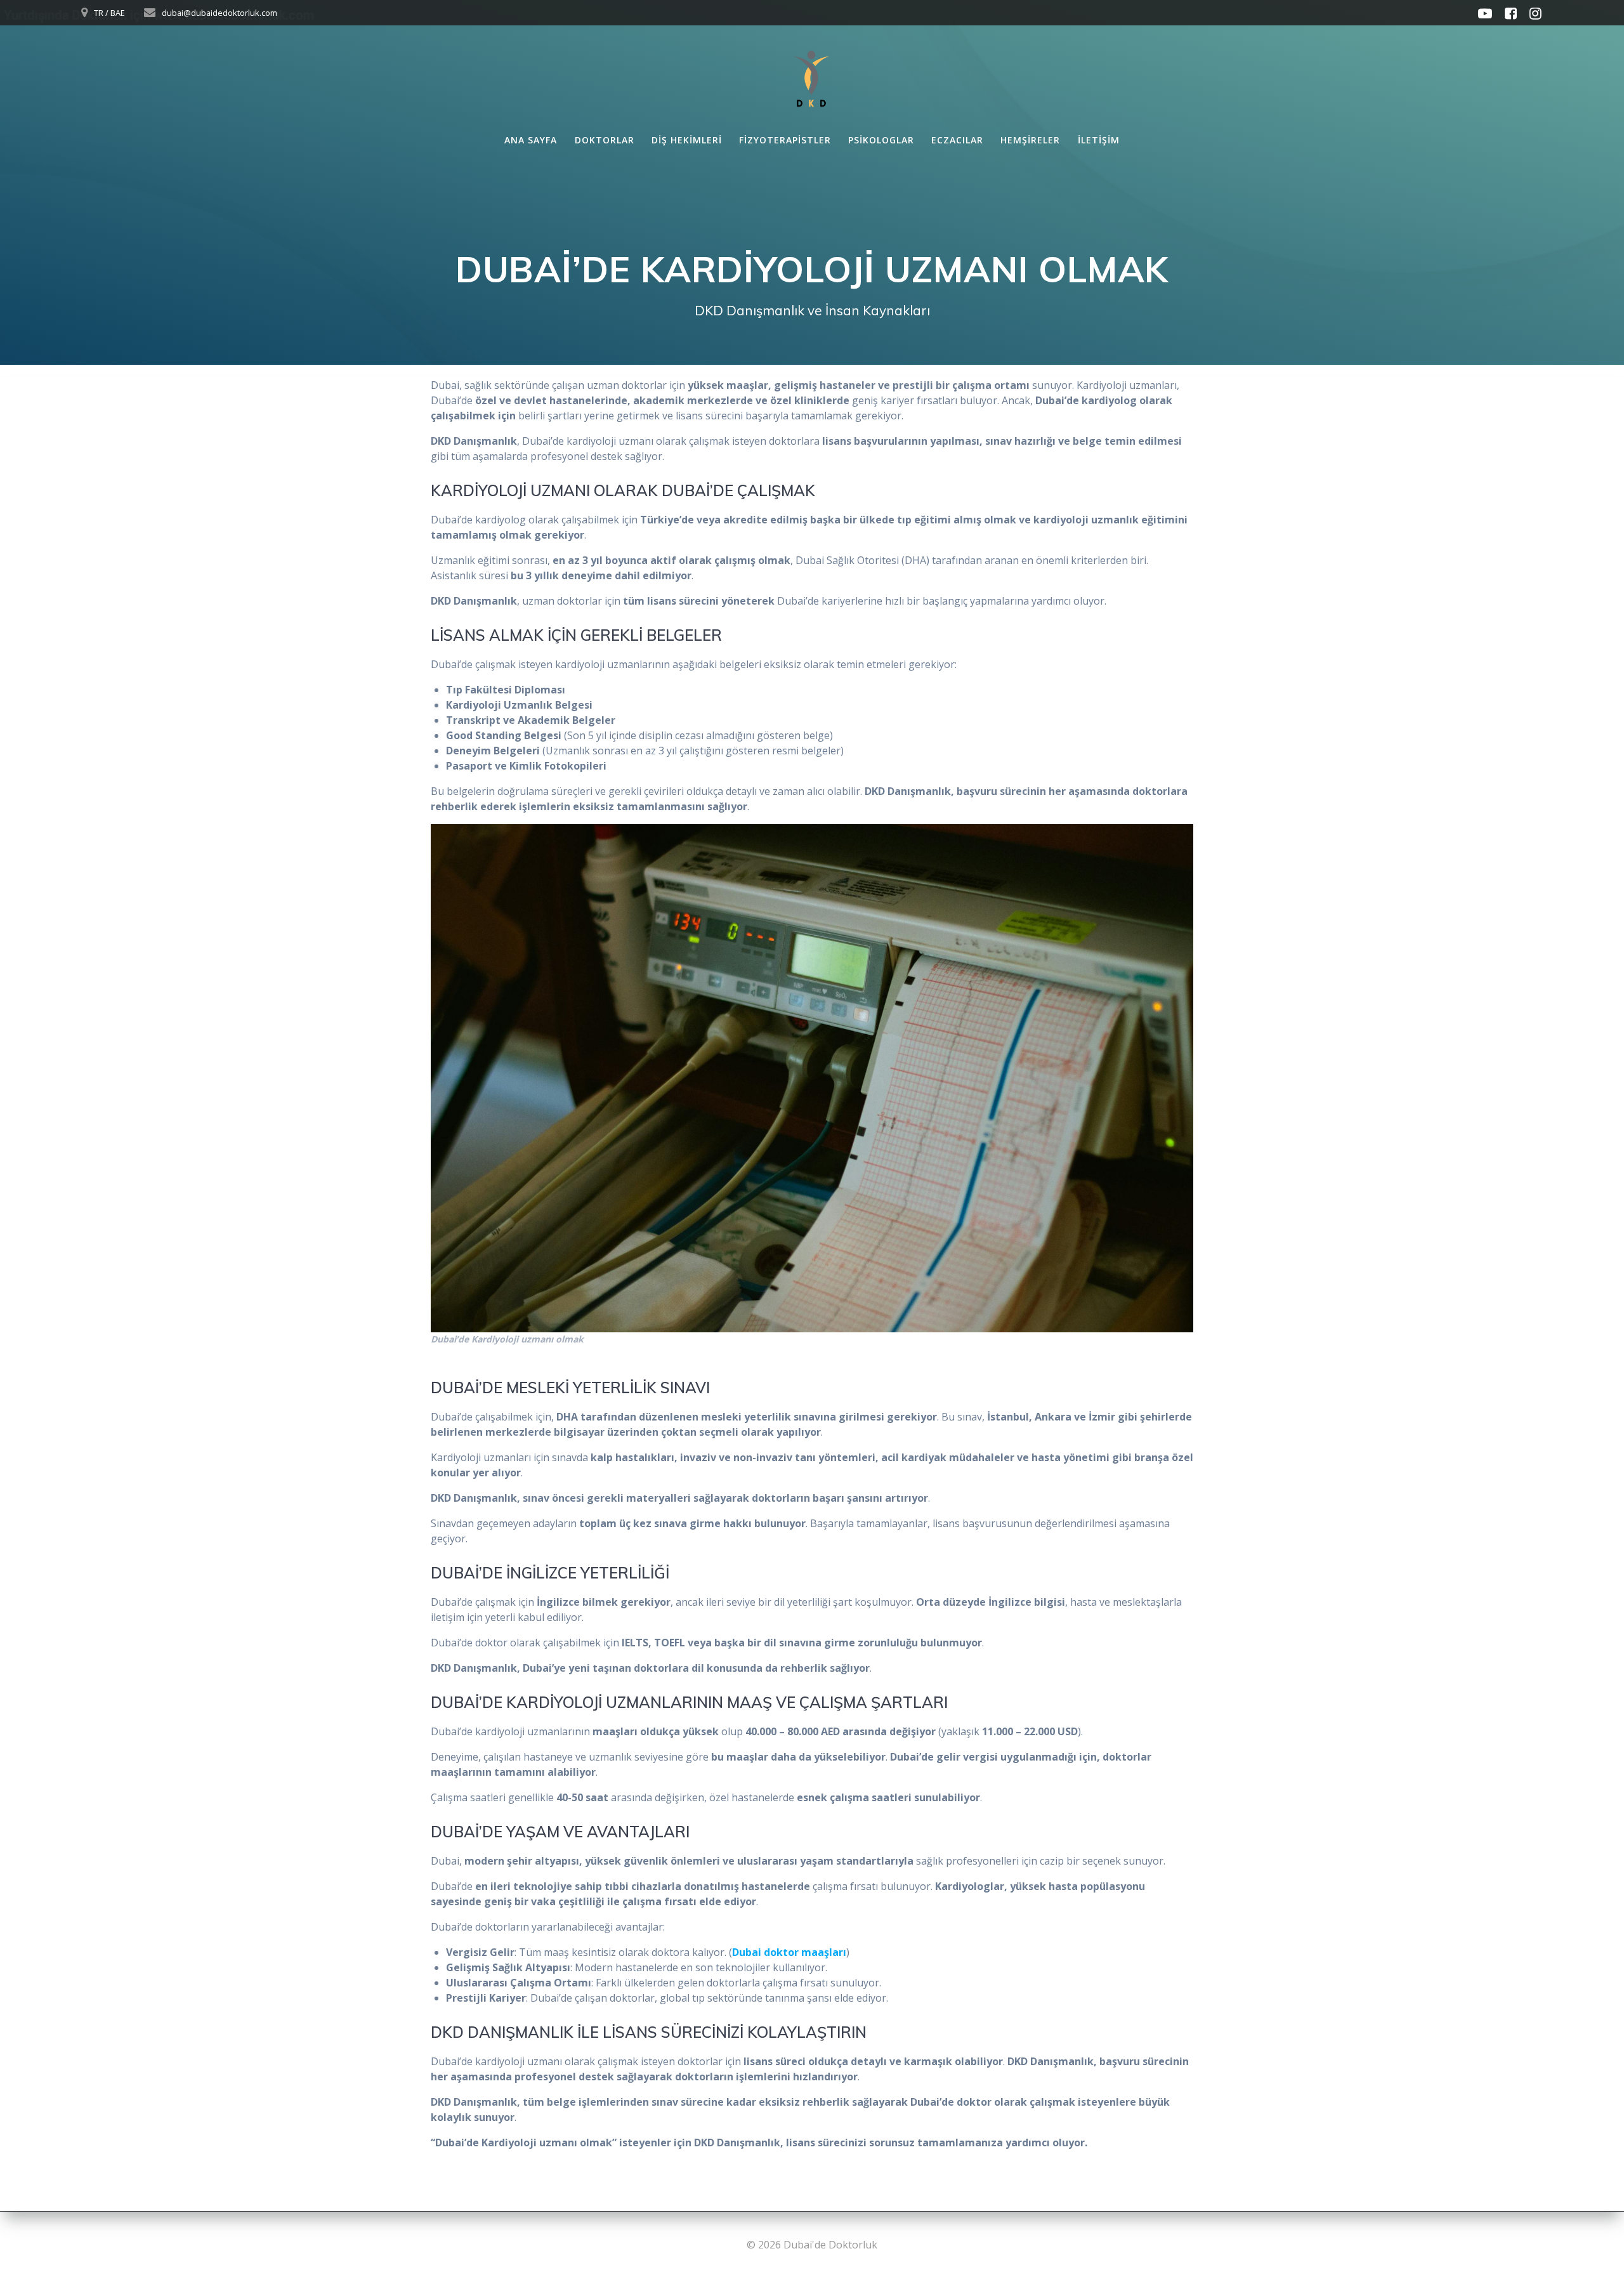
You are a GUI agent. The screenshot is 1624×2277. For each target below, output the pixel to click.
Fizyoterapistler (785, 140)
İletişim (1099, 140)
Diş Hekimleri (687, 140)
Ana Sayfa (531, 140)
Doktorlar (605, 140)
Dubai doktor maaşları (789, 1952)
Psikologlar (881, 140)
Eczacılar (957, 140)
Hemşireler (1030, 140)
